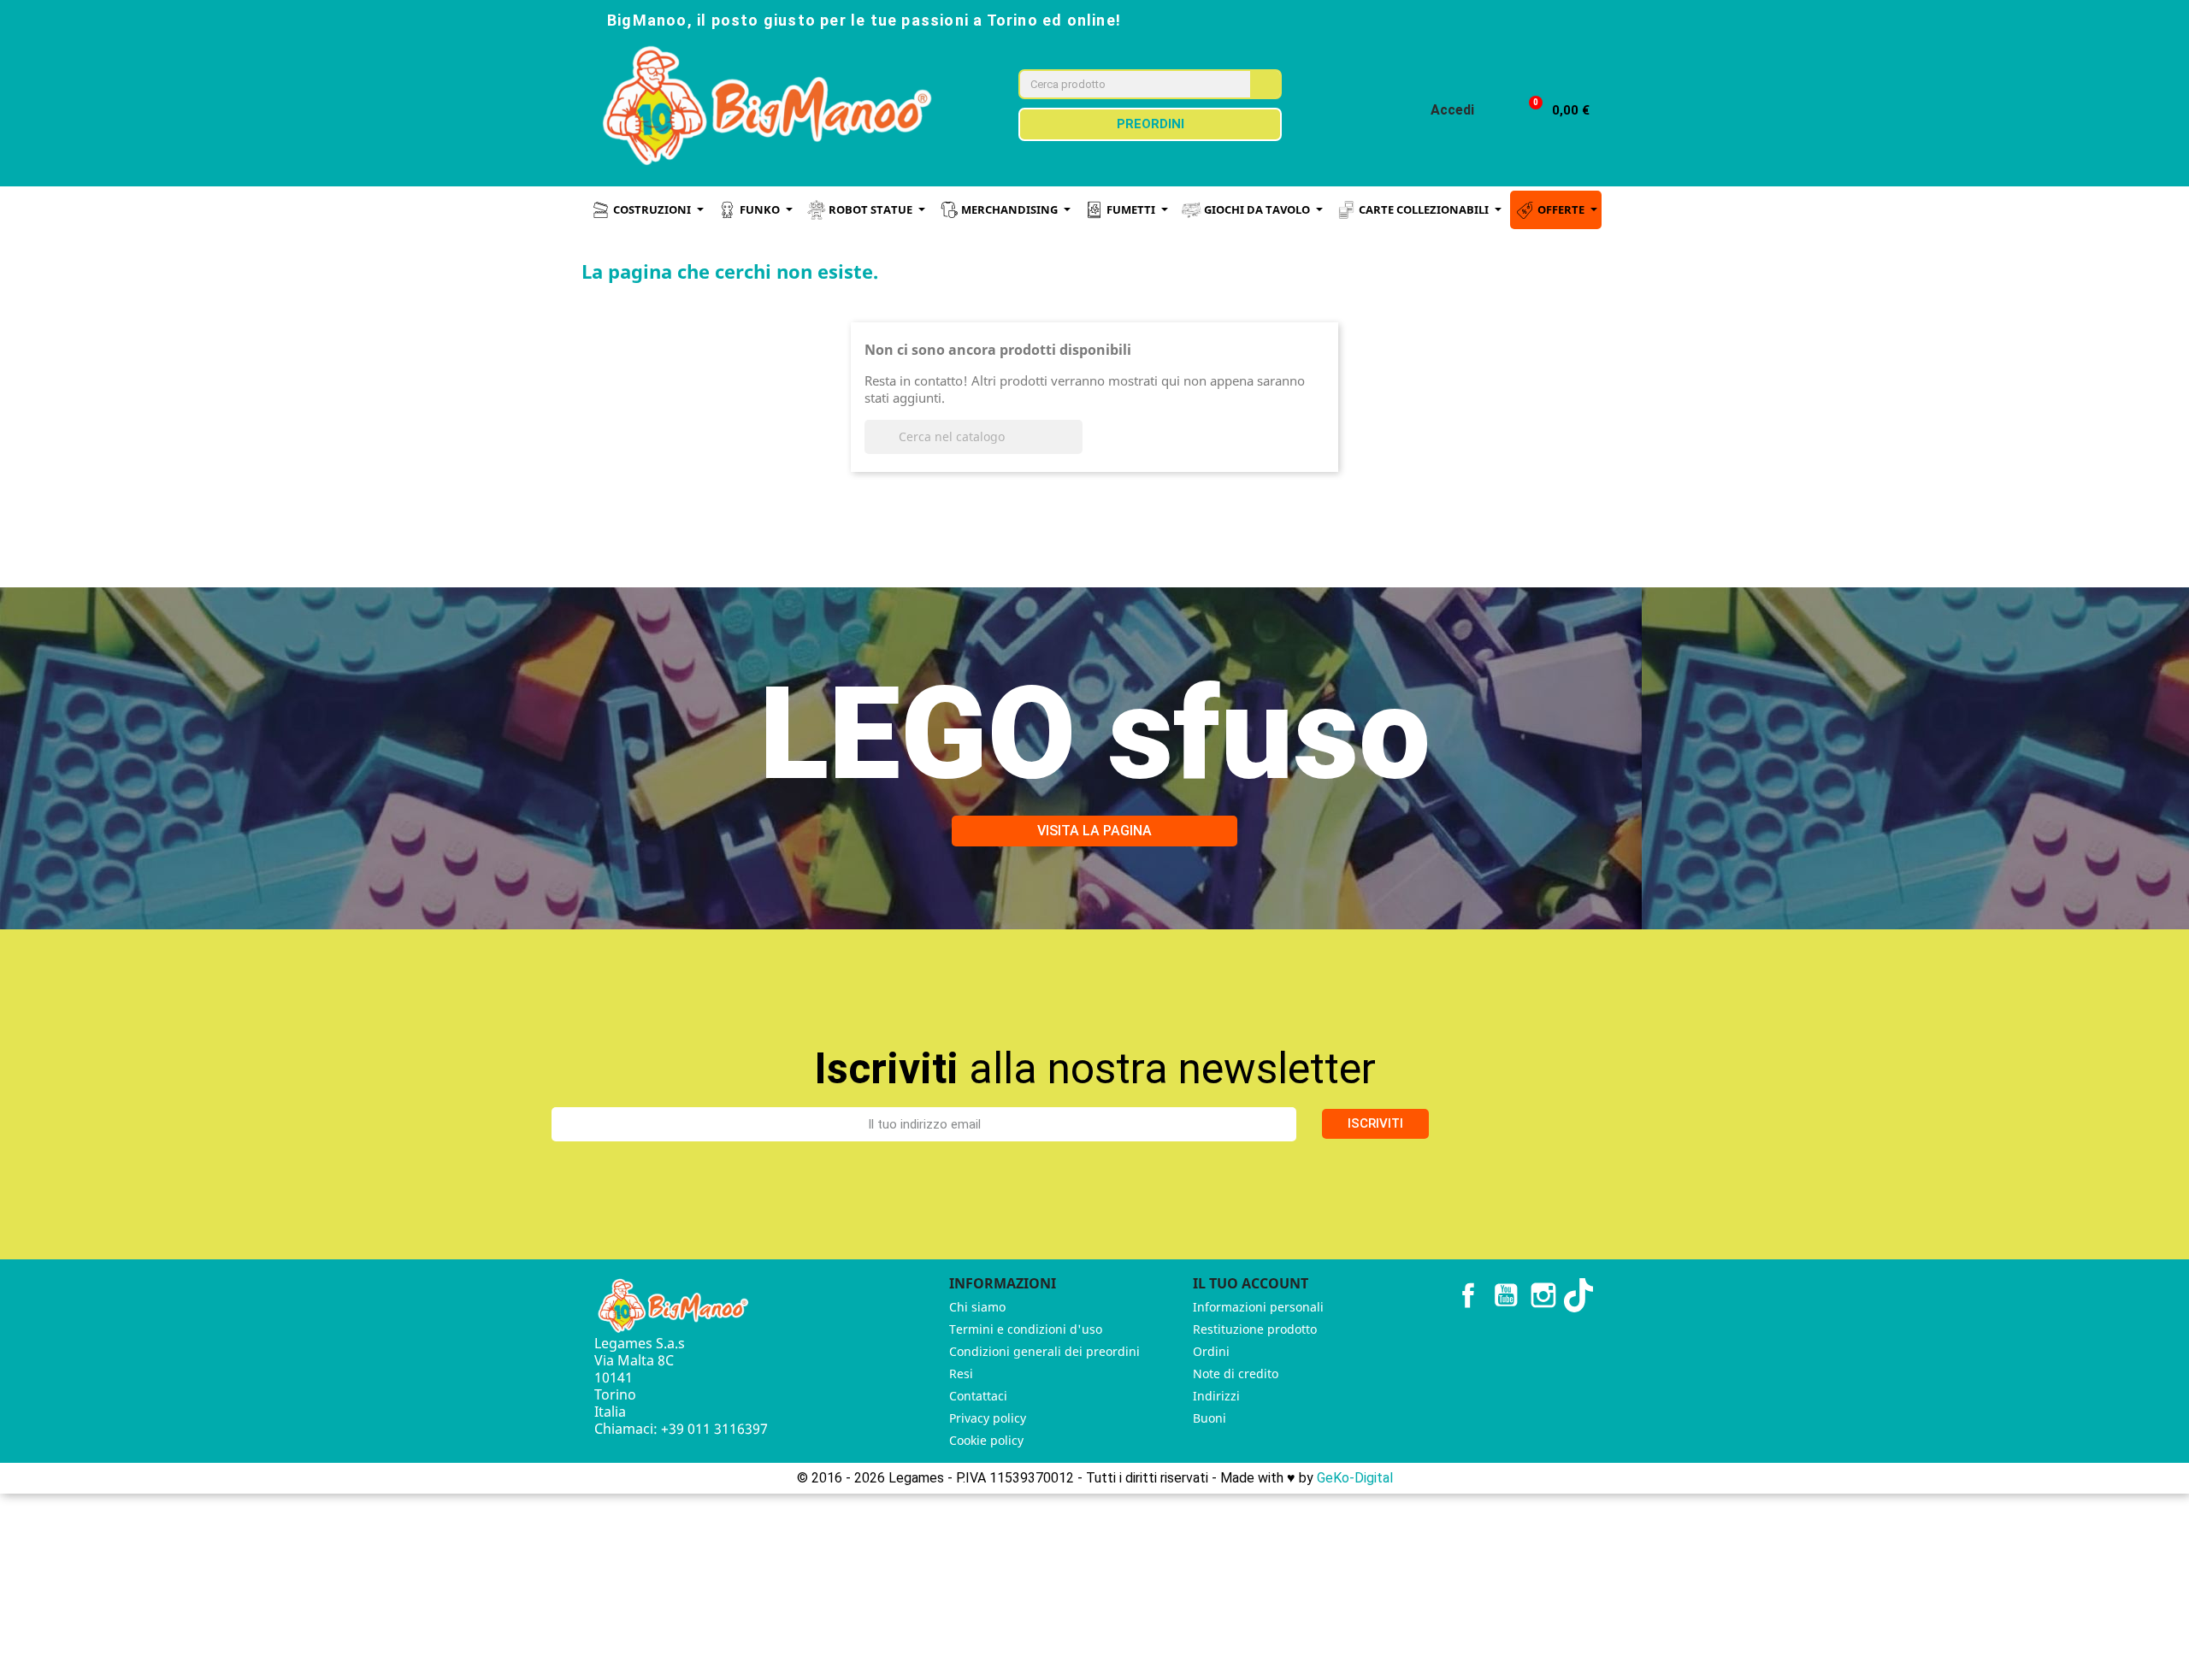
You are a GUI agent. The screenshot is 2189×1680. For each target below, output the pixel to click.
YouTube (1506, 1295)
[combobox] (1124, 84)
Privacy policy (988, 1418)
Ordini (1211, 1351)
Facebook (1468, 1295)
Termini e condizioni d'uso (1026, 1329)
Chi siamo (977, 1307)
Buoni (1210, 1418)
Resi (961, 1373)
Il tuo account (1251, 1283)
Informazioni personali (1258, 1307)
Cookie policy (986, 1440)
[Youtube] (1525, 19)
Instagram (1543, 1295)
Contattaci (978, 1396)
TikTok (1581, 1295)
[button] (1552, 111)
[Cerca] (1265, 84)
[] (1076, 449)
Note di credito (1236, 1373)
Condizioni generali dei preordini (1044, 1351)
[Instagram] (1488, 19)
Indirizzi (1216, 1396)
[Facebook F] (1450, 19)
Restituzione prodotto (1255, 1329)
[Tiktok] (1563, 19)
